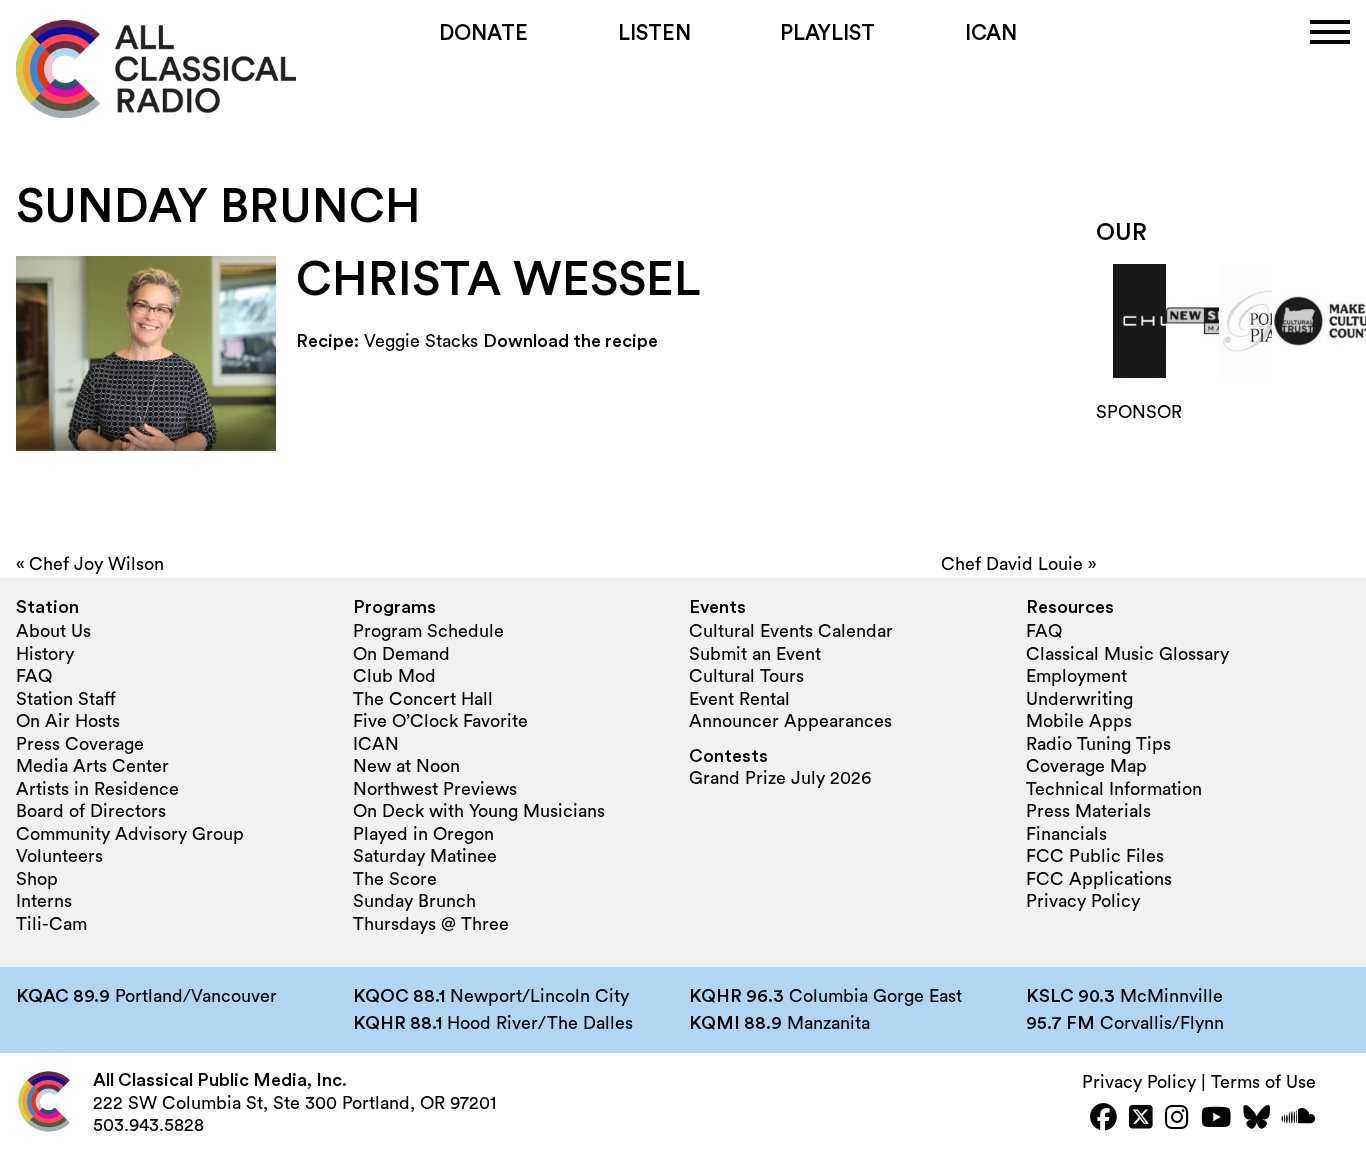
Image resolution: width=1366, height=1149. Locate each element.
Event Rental (739, 699)
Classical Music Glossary (1127, 654)
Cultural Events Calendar (791, 631)
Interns (44, 901)
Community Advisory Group (130, 834)
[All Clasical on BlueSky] (1256, 1119)
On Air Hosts (68, 721)
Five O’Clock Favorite (440, 721)
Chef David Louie (1012, 564)
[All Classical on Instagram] (1177, 1119)
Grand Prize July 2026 (780, 778)
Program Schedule (428, 631)
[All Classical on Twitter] (1141, 1119)
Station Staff (66, 699)
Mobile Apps (1079, 721)
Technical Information (1114, 789)
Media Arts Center (92, 766)
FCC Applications (1099, 879)
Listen (654, 33)
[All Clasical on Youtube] (1216, 1119)
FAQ (34, 676)
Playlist (827, 33)
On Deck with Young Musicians (479, 811)
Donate (483, 33)
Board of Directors (91, 811)
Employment (1076, 676)
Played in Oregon (423, 834)
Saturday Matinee (425, 856)
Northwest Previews (435, 789)
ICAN (991, 33)
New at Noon (406, 766)
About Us (53, 631)
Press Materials (1088, 811)
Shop (37, 879)
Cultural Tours (746, 676)
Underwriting (1079, 699)
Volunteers (59, 856)
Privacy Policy (1083, 901)
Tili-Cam (51, 924)
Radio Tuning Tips (1098, 744)
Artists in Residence (97, 789)
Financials (1066, 834)
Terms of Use (1263, 1082)
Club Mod (394, 676)
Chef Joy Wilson (96, 564)
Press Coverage (80, 744)
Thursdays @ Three (431, 924)
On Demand (401, 654)
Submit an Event (755, 654)
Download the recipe (570, 341)
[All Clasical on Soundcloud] (1299, 1119)
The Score (395, 879)
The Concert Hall (423, 699)
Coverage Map (1086, 766)
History (45, 654)
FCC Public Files (1095, 856)
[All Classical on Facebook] (1103, 1119)
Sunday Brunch (414, 901)
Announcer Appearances (790, 721)
